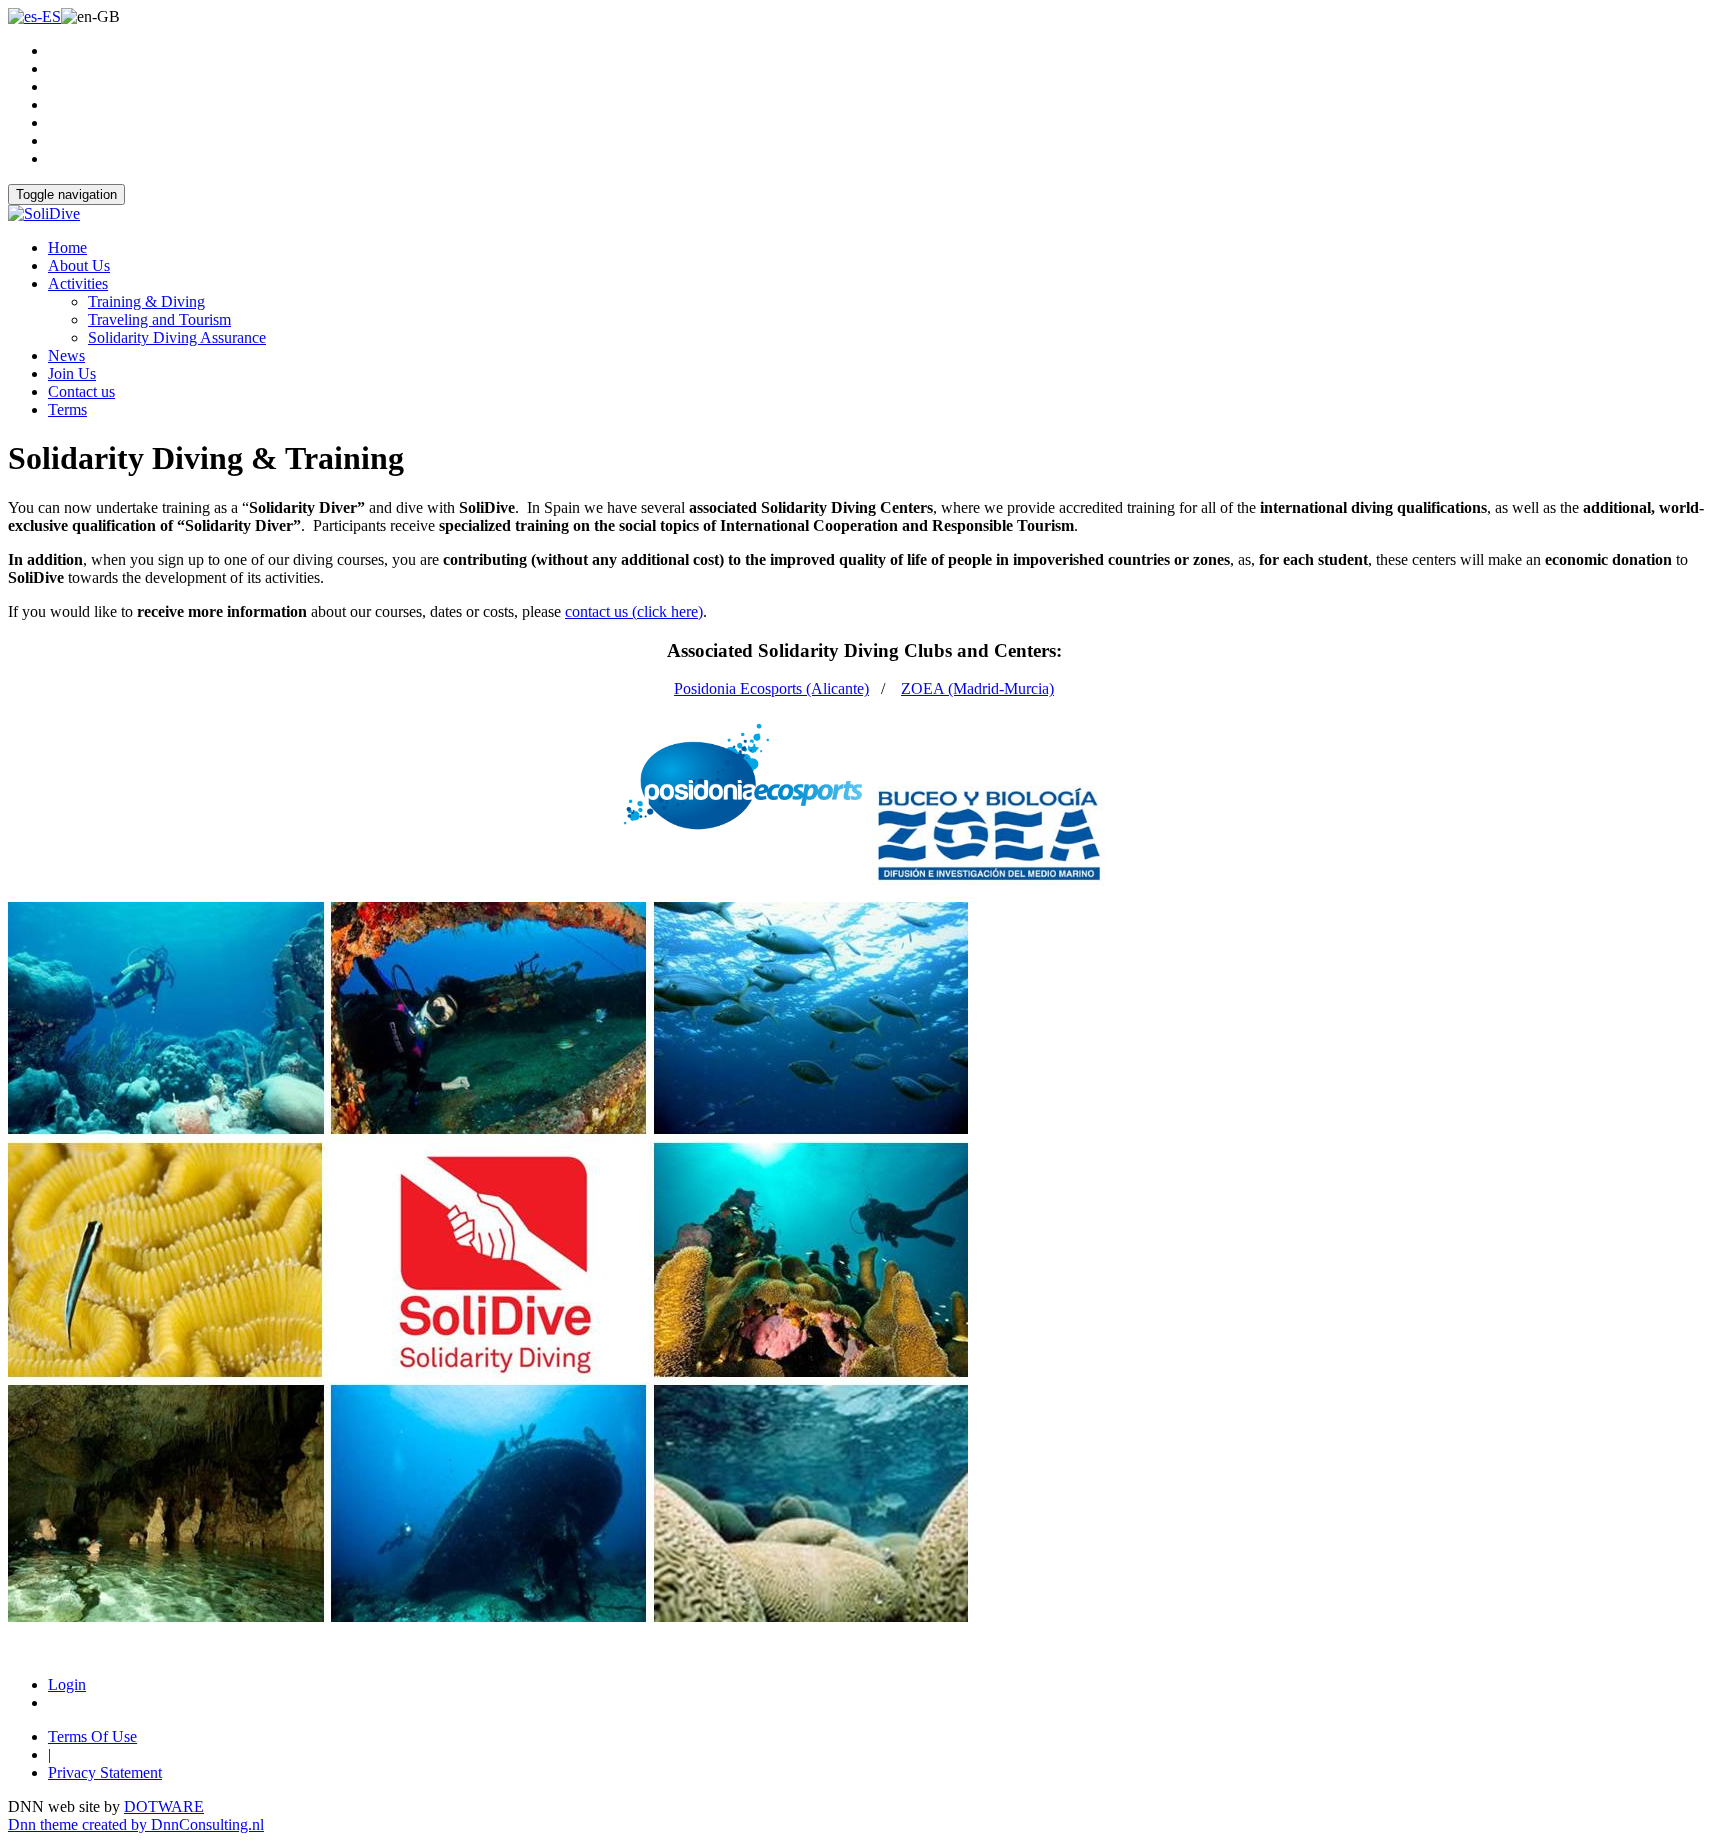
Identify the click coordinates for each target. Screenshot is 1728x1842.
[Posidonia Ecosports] (743, 833)
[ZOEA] (989, 833)
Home (67, 247)
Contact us (81, 391)
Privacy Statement (105, 1772)
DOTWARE (164, 1806)
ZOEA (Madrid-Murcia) (977, 688)
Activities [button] (78, 283)
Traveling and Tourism (159, 319)
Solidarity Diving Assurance (177, 337)
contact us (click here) (634, 611)
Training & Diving (146, 301)
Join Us (72, 373)
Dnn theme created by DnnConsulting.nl (136, 1824)
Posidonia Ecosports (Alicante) (771, 688)
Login (67, 1684)
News (66, 355)
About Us (79, 265)
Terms (67, 409)
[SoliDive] (44, 213)
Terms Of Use (92, 1736)
